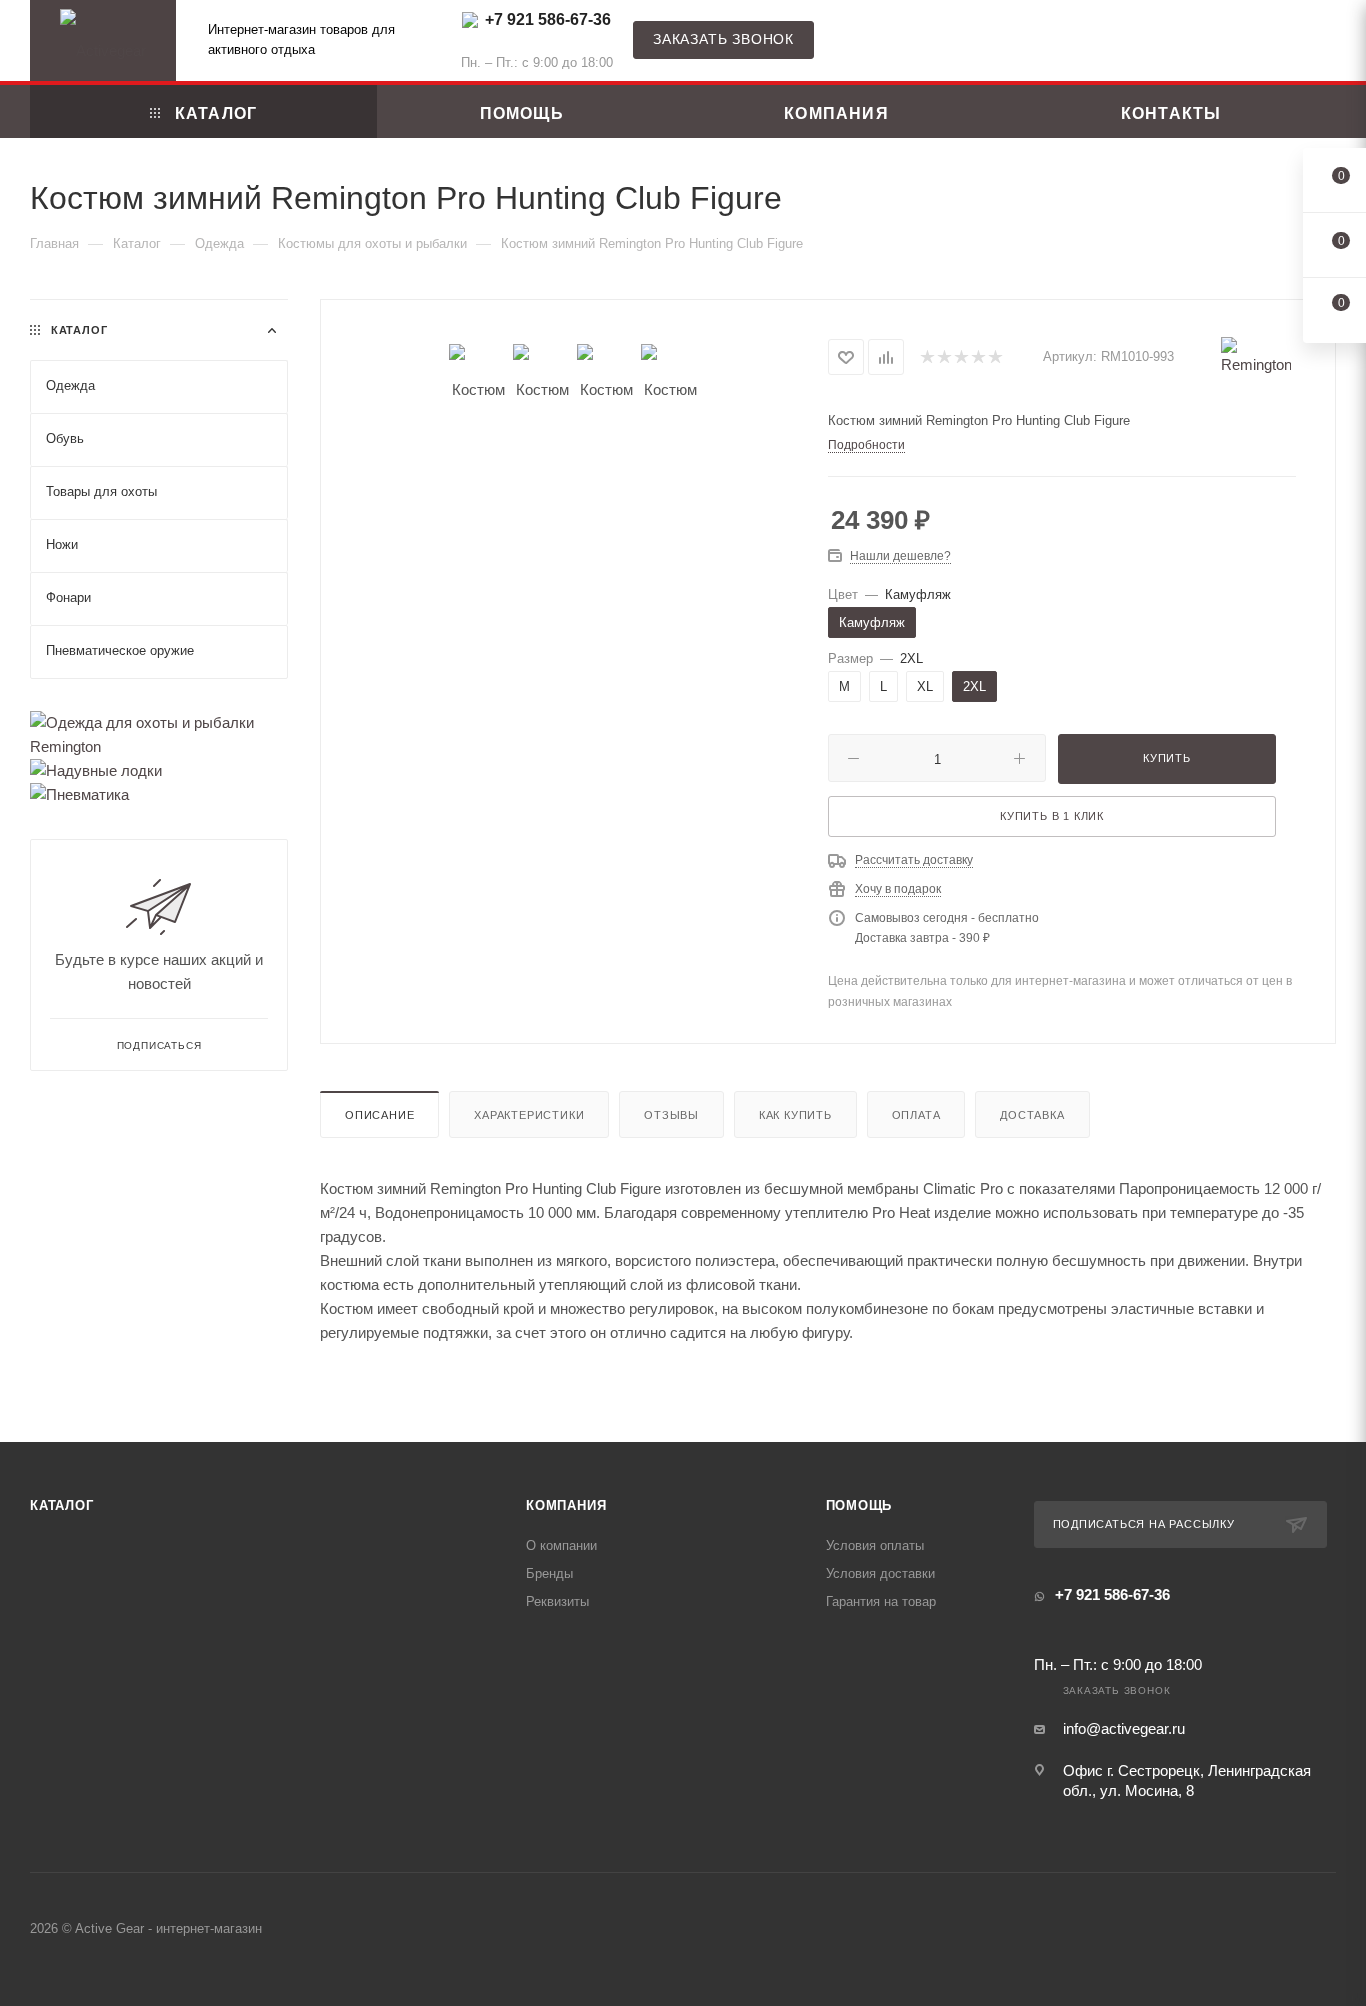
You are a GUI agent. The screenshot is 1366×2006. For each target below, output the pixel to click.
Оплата (916, 1115)
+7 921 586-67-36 (548, 19)
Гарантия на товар (881, 1601)
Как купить (795, 1115)
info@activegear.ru (1124, 1728)
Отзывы (671, 1115)
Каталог (62, 1505)
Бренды (549, 1573)
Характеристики (529, 1115)
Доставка (1032, 1115)
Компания (566, 1505)
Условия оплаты (875, 1545)
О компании (561, 1545)
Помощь (859, 1505)
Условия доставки (880, 1573)
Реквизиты (557, 1601)
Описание (379, 1115)
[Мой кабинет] (1327, 44)
